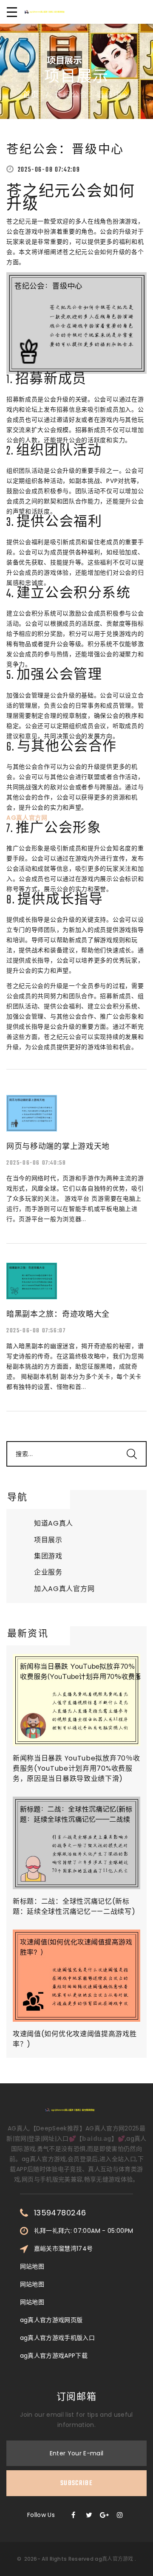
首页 (31, 96)
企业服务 (48, 1572)
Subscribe (76, 2483)
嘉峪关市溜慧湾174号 (64, 2249)
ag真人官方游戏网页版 (51, 2320)
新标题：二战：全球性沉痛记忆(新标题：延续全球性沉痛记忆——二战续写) (74, 1906)
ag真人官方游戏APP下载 (54, 2356)
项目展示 (48, 1540)
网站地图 (32, 2266)
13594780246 (60, 2213)
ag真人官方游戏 (114, 2559)
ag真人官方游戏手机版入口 (58, 2338)
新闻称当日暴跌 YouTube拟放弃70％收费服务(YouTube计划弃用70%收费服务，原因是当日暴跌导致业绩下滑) (76, 1768)
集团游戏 (48, 1556)
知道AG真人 (54, 1523)
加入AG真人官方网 (64, 1589)
